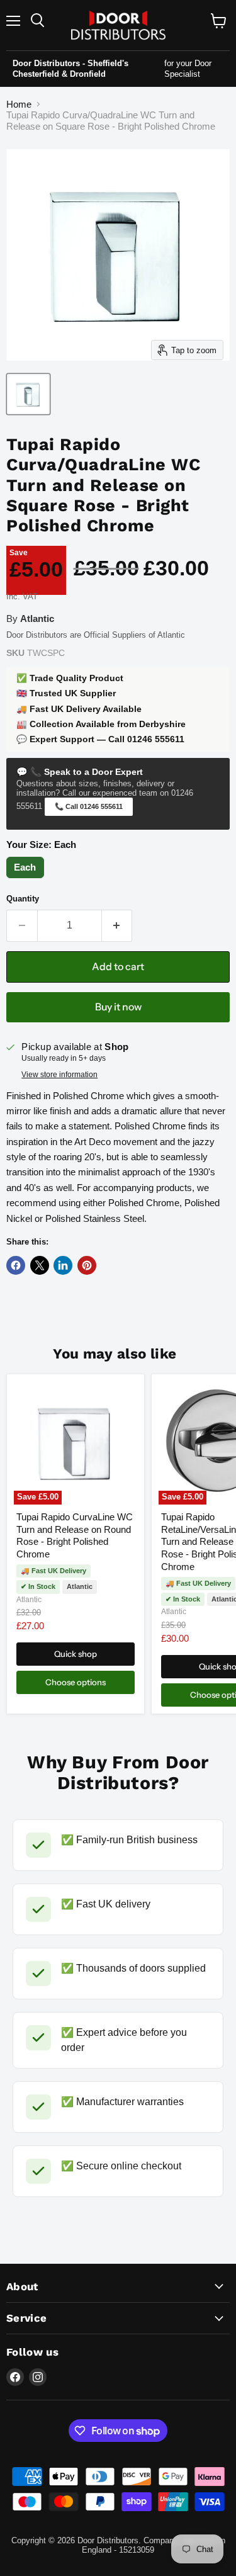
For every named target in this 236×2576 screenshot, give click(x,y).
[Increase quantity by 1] (117, 925)
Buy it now (118, 1007)
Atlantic (29, 1600)
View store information (59, 1075)
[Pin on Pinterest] (87, 1265)
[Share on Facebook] (16, 1265)
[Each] (27, 878)
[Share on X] (40, 1265)
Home (19, 104)
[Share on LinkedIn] (63, 1265)
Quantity (23, 899)
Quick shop (76, 1654)
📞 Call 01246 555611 (89, 806)
